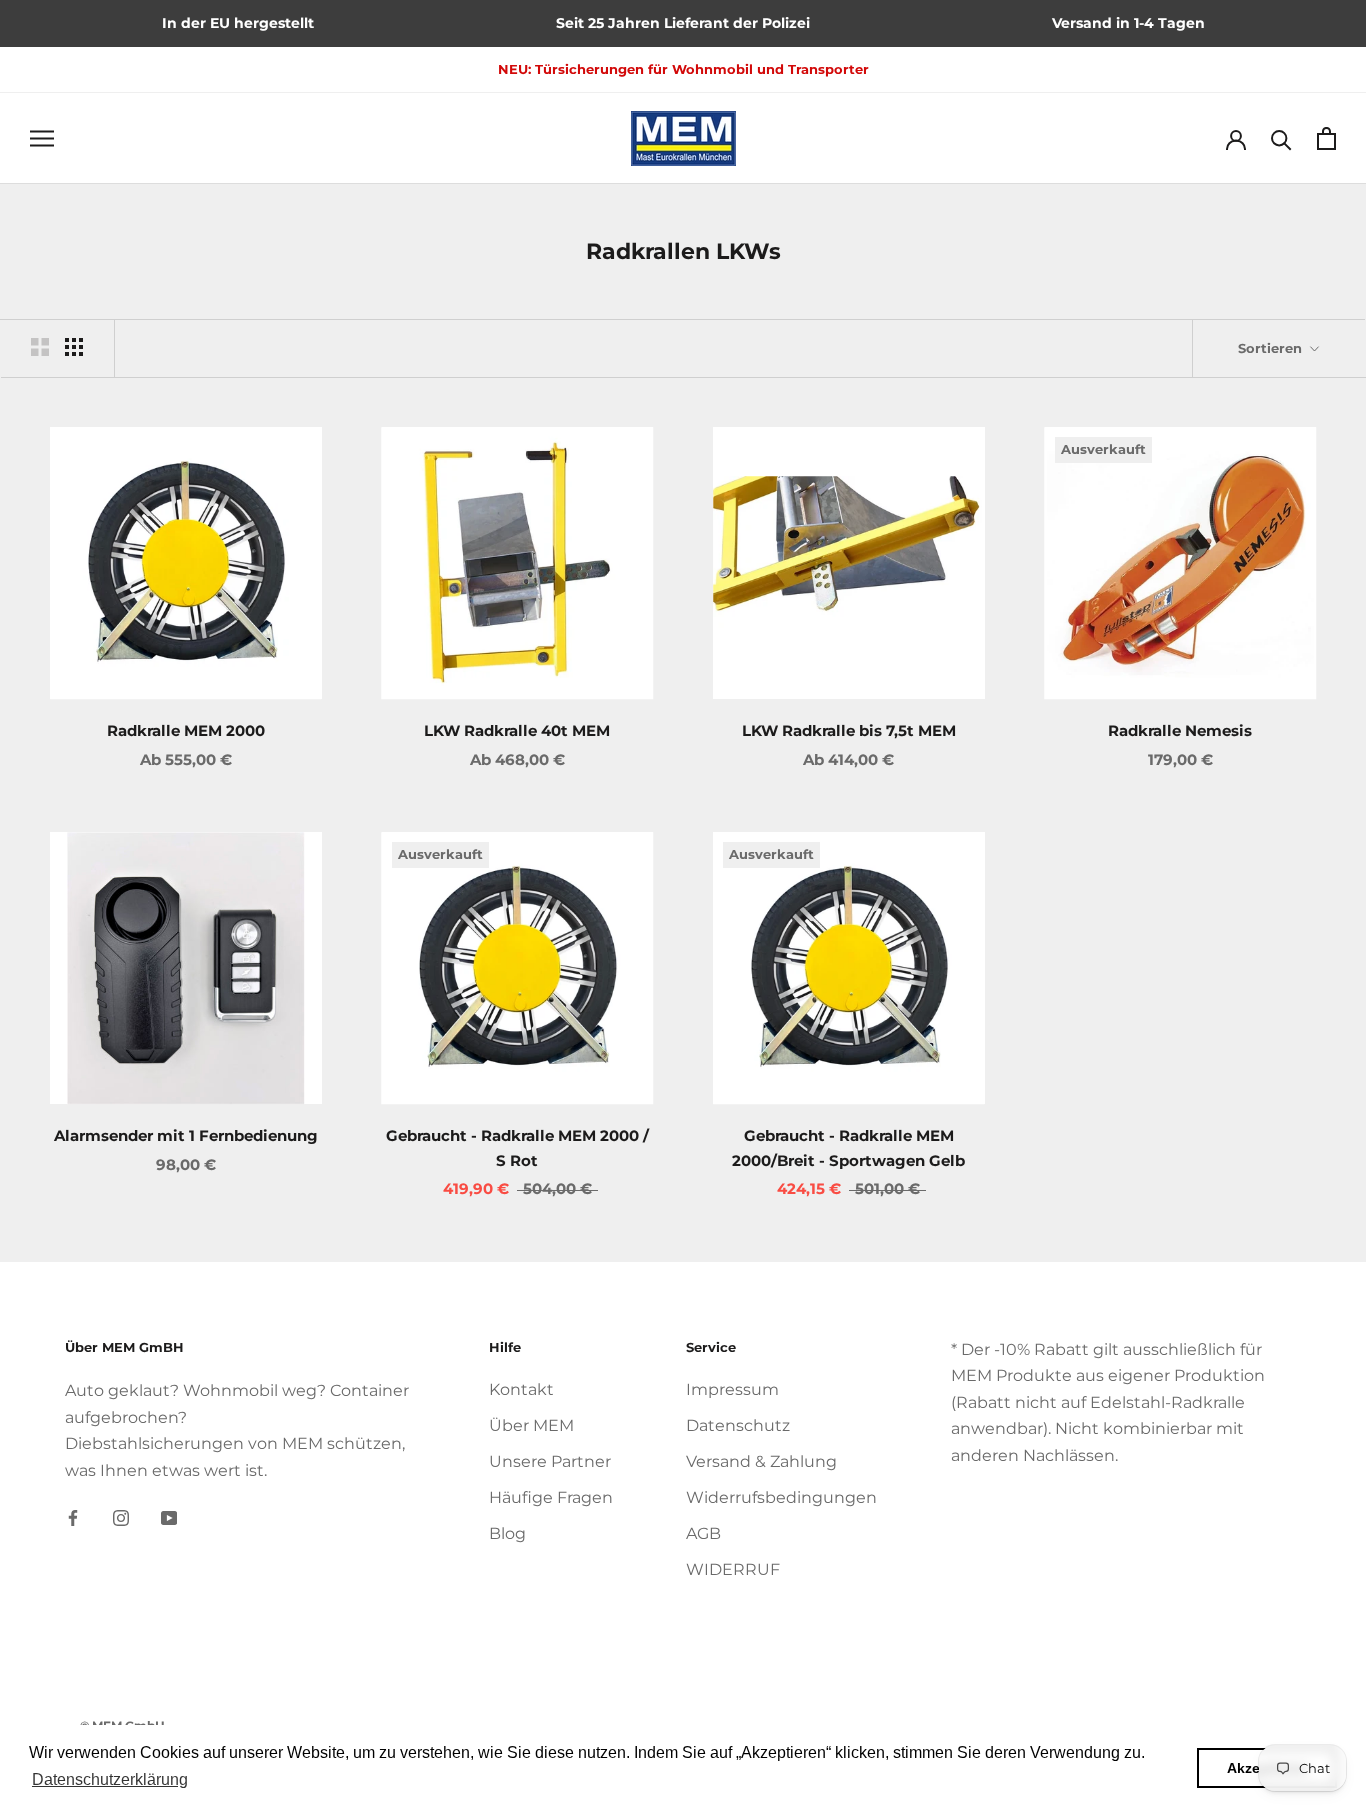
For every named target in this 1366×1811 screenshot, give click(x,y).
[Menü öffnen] (42, 137)
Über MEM (531, 1425)
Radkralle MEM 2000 (186, 730)
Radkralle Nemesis (1180, 730)
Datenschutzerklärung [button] (110, 1779)
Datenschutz (738, 1425)
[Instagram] (121, 1517)
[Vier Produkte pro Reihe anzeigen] (74, 347)
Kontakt (521, 1389)
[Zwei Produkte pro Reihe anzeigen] (40, 347)
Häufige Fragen (551, 1497)
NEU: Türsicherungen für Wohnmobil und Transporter (683, 69)
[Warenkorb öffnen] (1326, 138)
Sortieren (1272, 348)
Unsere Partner (550, 1461)
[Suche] (1281, 138)
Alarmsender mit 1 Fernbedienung (186, 1135)
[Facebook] (73, 1517)
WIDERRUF (733, 1569)
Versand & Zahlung (761, 1461)
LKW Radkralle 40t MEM (517, 730)
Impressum (732, 1389)
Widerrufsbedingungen (781, 1497)
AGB (703, 1533)
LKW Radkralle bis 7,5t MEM (849, 730)
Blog (507, 1533)
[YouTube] (169, 1517)
